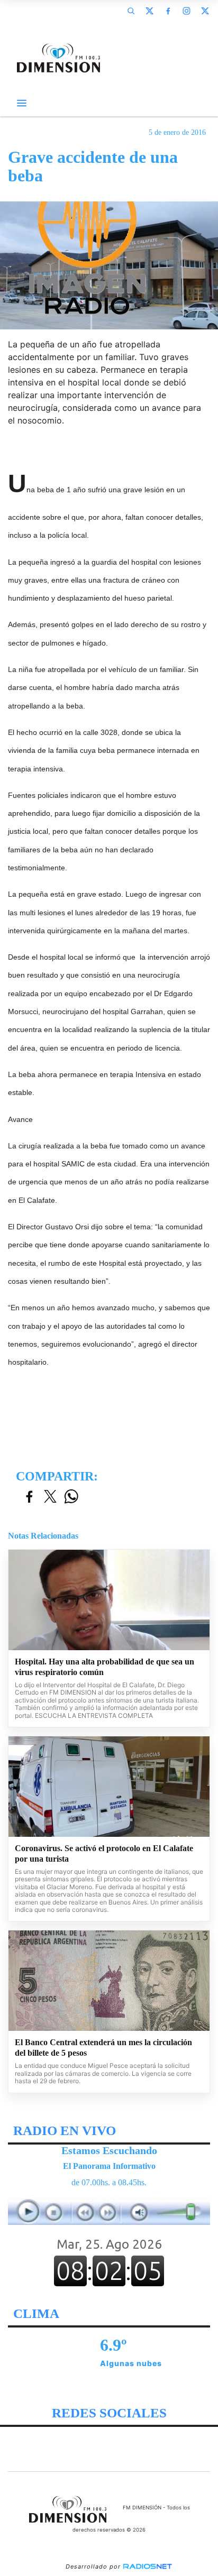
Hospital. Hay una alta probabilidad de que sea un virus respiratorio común (105, 1667)
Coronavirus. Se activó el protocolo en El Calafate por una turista (104, 1853)
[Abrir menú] (22, 103)
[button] (131, 11)
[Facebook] (168, 11)
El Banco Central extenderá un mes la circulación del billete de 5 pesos (103, 2048)
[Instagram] (186, 11)
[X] (149, 11)
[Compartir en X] (50, 1497)
